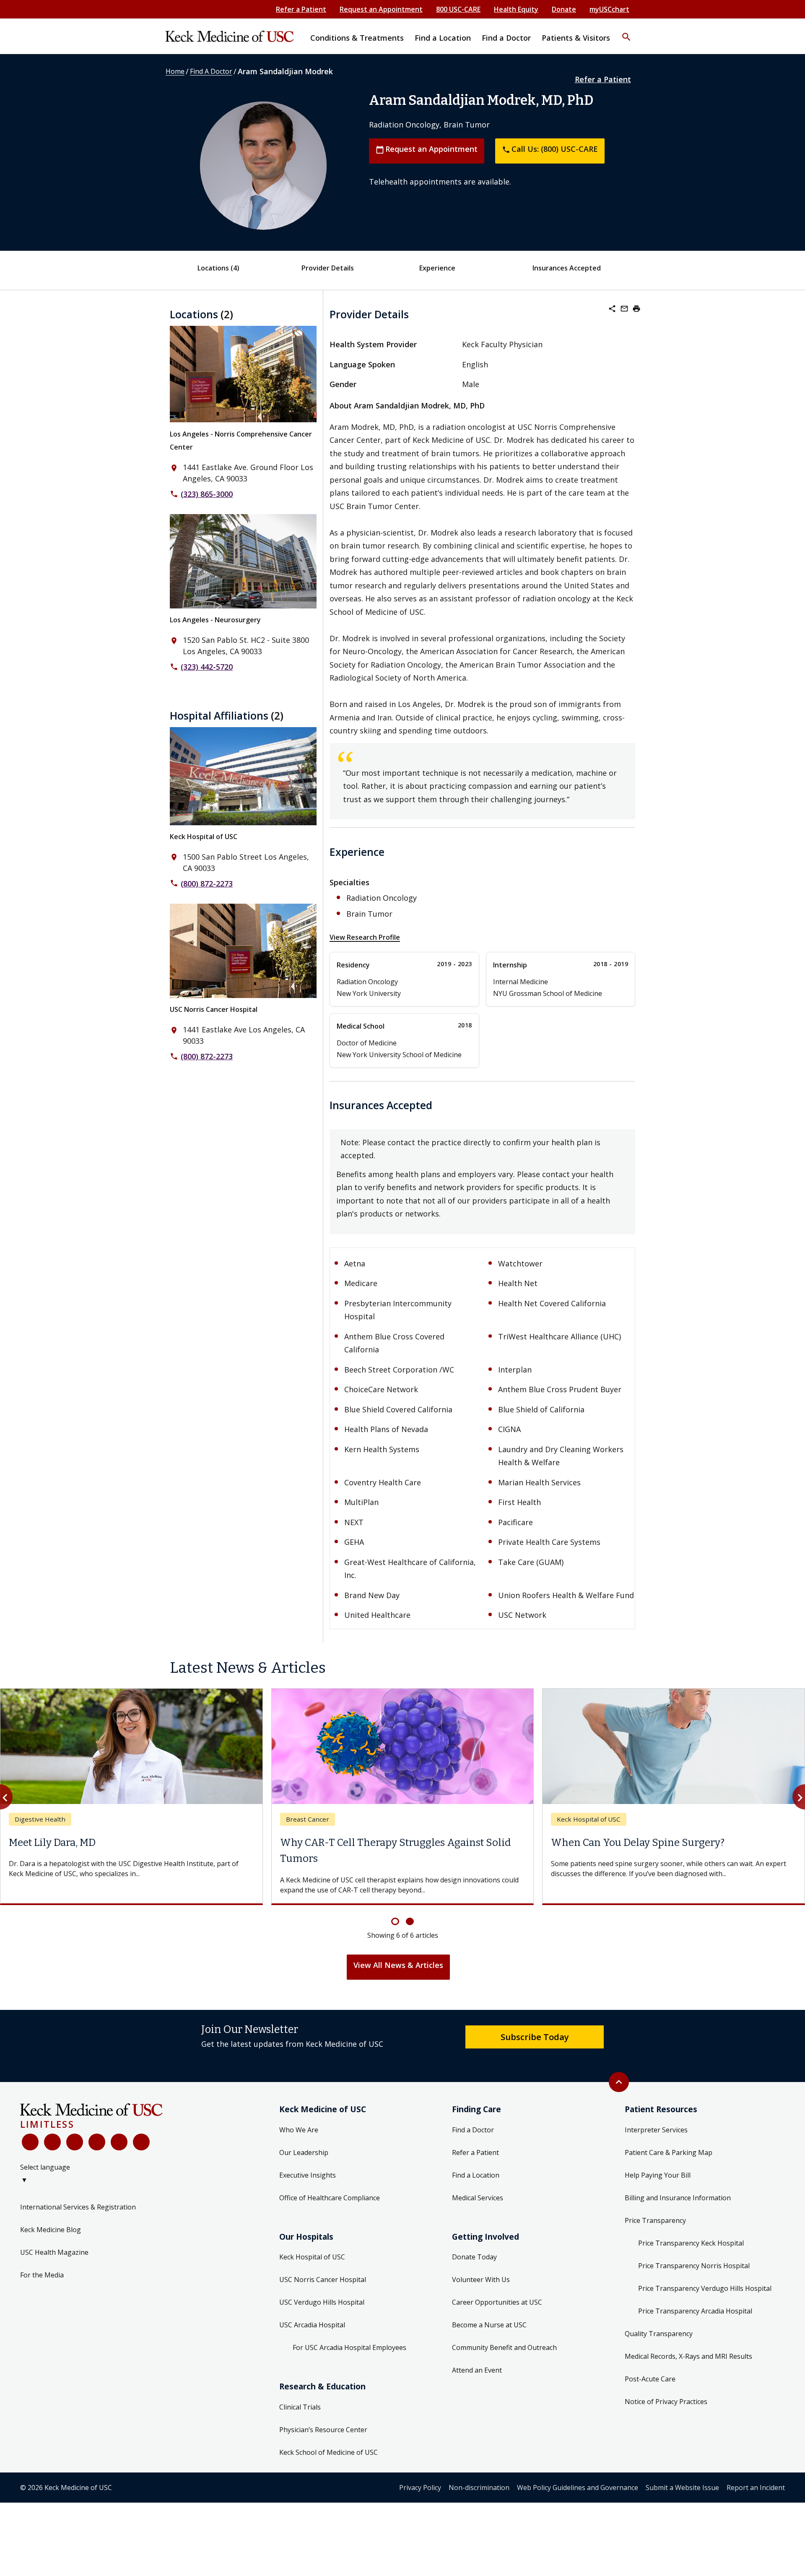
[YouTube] (75, 2142)
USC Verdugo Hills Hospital (322, 2302)
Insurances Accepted (567, 268)
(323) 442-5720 (207, 667)
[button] (626, 31)
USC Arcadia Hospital (312, 2325)
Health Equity (516, 9)
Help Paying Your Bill (658, 2175)
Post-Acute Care (650, 2379)
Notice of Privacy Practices (666, 2402)
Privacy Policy (420, 2488)
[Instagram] (119, 2142)
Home (175, 71)
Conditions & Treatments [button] (357, 38)
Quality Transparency (659, 2334)
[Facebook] (30, 2142)
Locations (218, 268)
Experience (437, 268)
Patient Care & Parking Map (669, 2152)
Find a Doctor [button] (506, 38)
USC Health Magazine (54, 2252)
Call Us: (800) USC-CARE (550, 149)
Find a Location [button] (443, 38)
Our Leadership (304, 2152)
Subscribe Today (535, 2037)
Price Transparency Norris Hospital (694, 2266)
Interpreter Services (656, 2130)
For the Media (42, 2275)
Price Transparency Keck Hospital (691, 2243)
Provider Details (328, 268)
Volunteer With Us (481, 2280)
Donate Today (474, 2257)
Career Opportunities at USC (497, 2302)
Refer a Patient (301, 9)
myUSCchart (609, 9)
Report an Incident (756, 2488)
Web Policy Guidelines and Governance (578, 2488)
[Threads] (141, 2142)
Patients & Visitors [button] (576, 38)
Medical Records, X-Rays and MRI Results (688, 2356)
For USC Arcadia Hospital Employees (349, 2347)
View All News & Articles (398, 1965)
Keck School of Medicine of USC (328, 2452)
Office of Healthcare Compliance (330, 2198)
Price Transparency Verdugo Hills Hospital (705, 2288)
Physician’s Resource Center (323, 2430)
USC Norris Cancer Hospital (214, 1009)
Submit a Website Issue (682, 2488)
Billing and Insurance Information (678, 2198)
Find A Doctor (211, 71)
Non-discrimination (479, 2488)
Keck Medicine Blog (51, 2230)
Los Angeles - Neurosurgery (215, 620)
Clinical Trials (300, 2407)
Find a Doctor (473, 2130)
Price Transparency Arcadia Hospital (695, 2311)
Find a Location (476, 2175)
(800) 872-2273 (207, 884)
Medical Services (478, 2198)
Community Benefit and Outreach (504, 2347)
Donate (564, 9)
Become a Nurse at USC (489, 2325)
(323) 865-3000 (207, 494)
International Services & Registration (78, 2207)
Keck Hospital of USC (204, 837)
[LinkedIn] (97, 2142)
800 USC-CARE (458, 9)
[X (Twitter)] (52, 2142)
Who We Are (299, 2130)
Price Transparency (655, 2220)
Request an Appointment (381, 9)
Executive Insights (308, 2175)
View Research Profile (365, 937)
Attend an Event (477, 2370)
